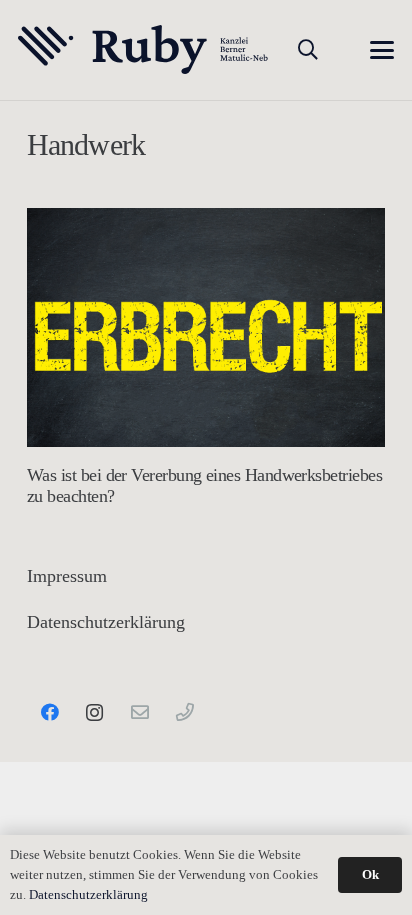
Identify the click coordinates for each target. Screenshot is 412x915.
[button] (308, 50)
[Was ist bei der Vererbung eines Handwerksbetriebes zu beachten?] (206, 327)
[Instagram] (94, 712)
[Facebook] (49, 712)
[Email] (139, 712)
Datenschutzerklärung (106, 622)
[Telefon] (184, 712)
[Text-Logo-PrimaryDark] (143, 50)
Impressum (67, 576)
